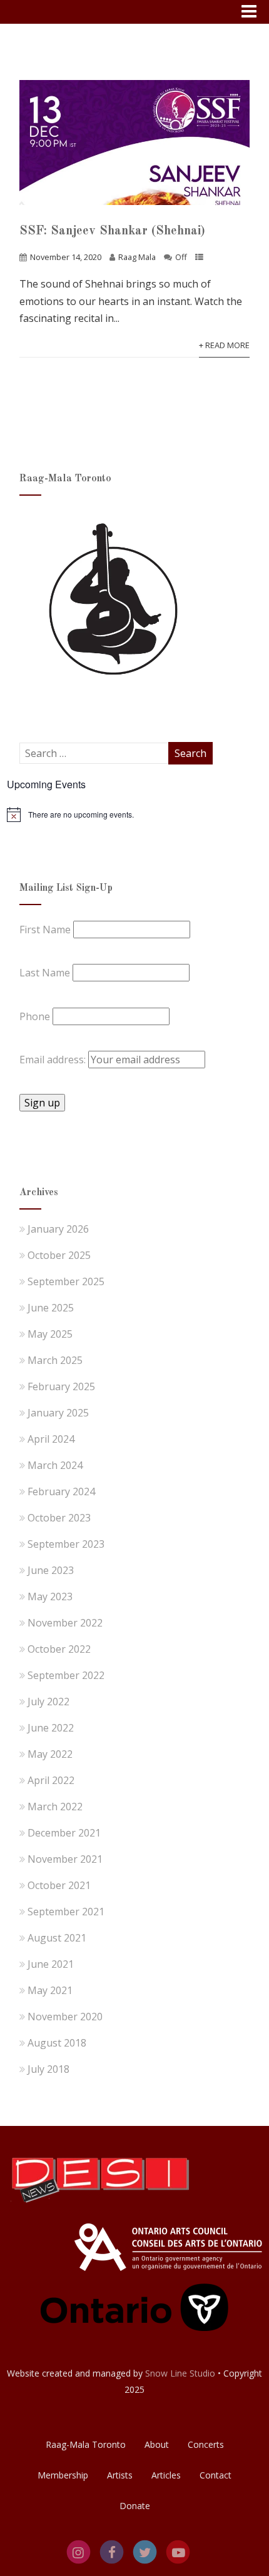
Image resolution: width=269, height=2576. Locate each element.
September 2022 (66, 1675)
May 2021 (50, 1990)
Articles (166, 2475)
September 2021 (66, 1912)
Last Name (45, 973)
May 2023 (50, 1596)
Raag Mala (137, 257)
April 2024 (51, 1439)
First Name (45, 930)
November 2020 (65, 2017)
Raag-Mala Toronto (86, 2444)
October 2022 (59, 1649)
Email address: (54, 1060)
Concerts (206, 2444)
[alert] (135, 814)
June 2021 (51, 1964)
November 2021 (65, 1859)
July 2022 (48, 1701)
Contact (216, 2475)
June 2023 (51, 1570)
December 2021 (64, 1833)
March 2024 (55, 1465)
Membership (63, 2475)
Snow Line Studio (180, 2373)
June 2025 (51, 1308)
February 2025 (61, 1386)
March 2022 (55, 1807)
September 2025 (66, 1281)
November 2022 (65, 1623)
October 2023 (59, 1518)
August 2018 (57, 2043)
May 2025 (50, 1334)
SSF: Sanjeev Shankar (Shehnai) (112, 231)
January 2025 (58, 1413)
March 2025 (55, 1360)
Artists (120, 2475)
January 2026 (58, 1229)
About (157, 2444)
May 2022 (50, 1754)
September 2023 (66, 1544)
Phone (35, 1016)
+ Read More (224, 345)
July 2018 (48, 2069)
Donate (135, 2506)
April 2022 (51, 1780)
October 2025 (59, 1255)
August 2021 (57, 1938)
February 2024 (61, 1491)
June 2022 (51, 1728)
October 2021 (59, 1885)
